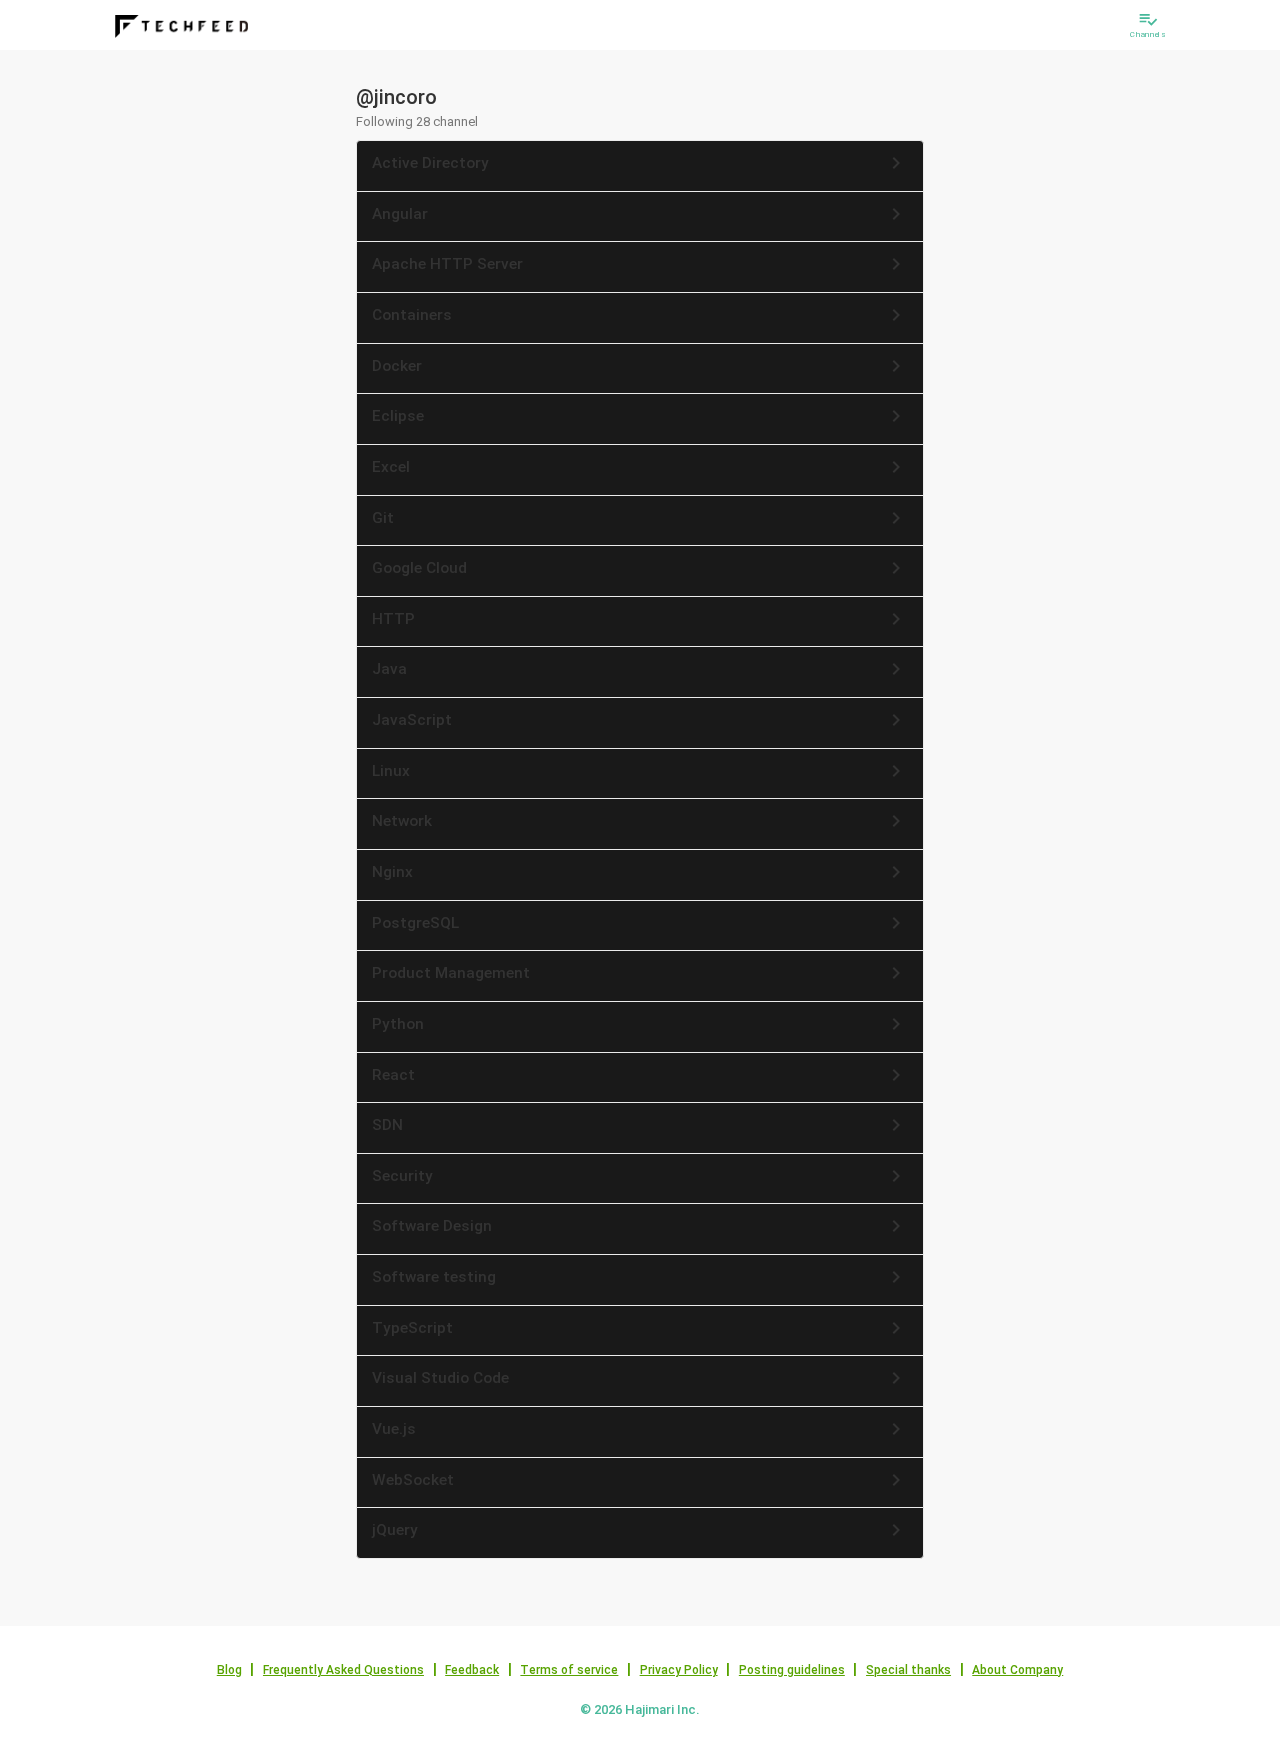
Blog (229, 1670)
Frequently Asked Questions (343, 1670)
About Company (1017, 1670)
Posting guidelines (792, 1670)
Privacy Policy (679, 1670)
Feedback (472, 1670)
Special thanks (908, 1670)
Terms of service (569, 1670)
